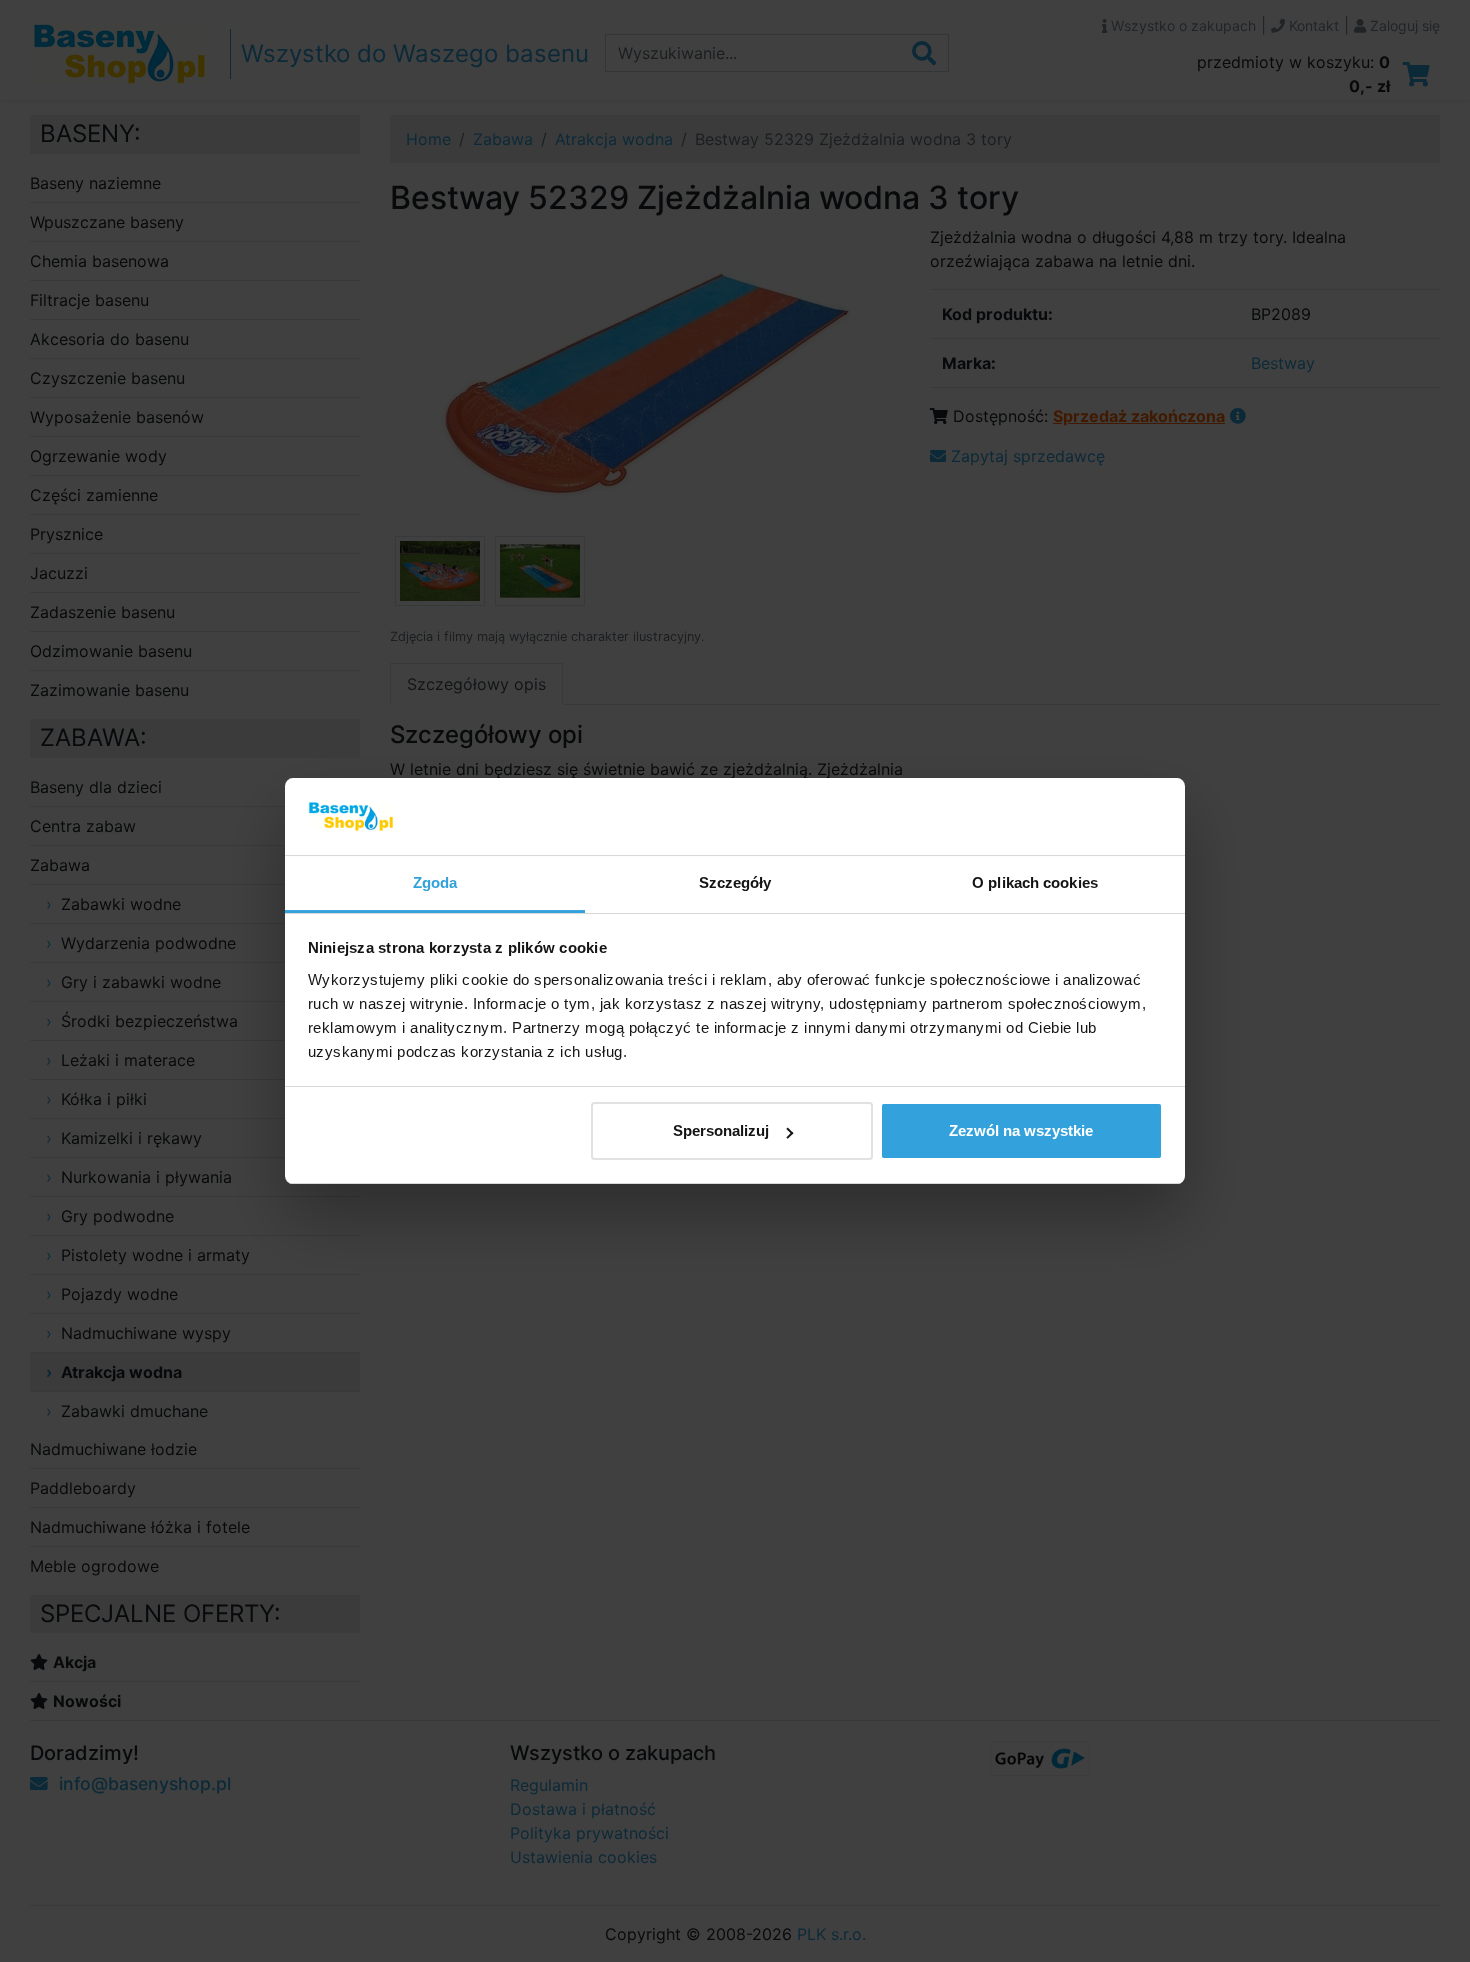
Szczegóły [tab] (735, 882)
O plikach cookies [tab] (1035, 882)
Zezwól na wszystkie (1021, 1130)
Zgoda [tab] (435, 882)
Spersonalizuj (721, 1130)
